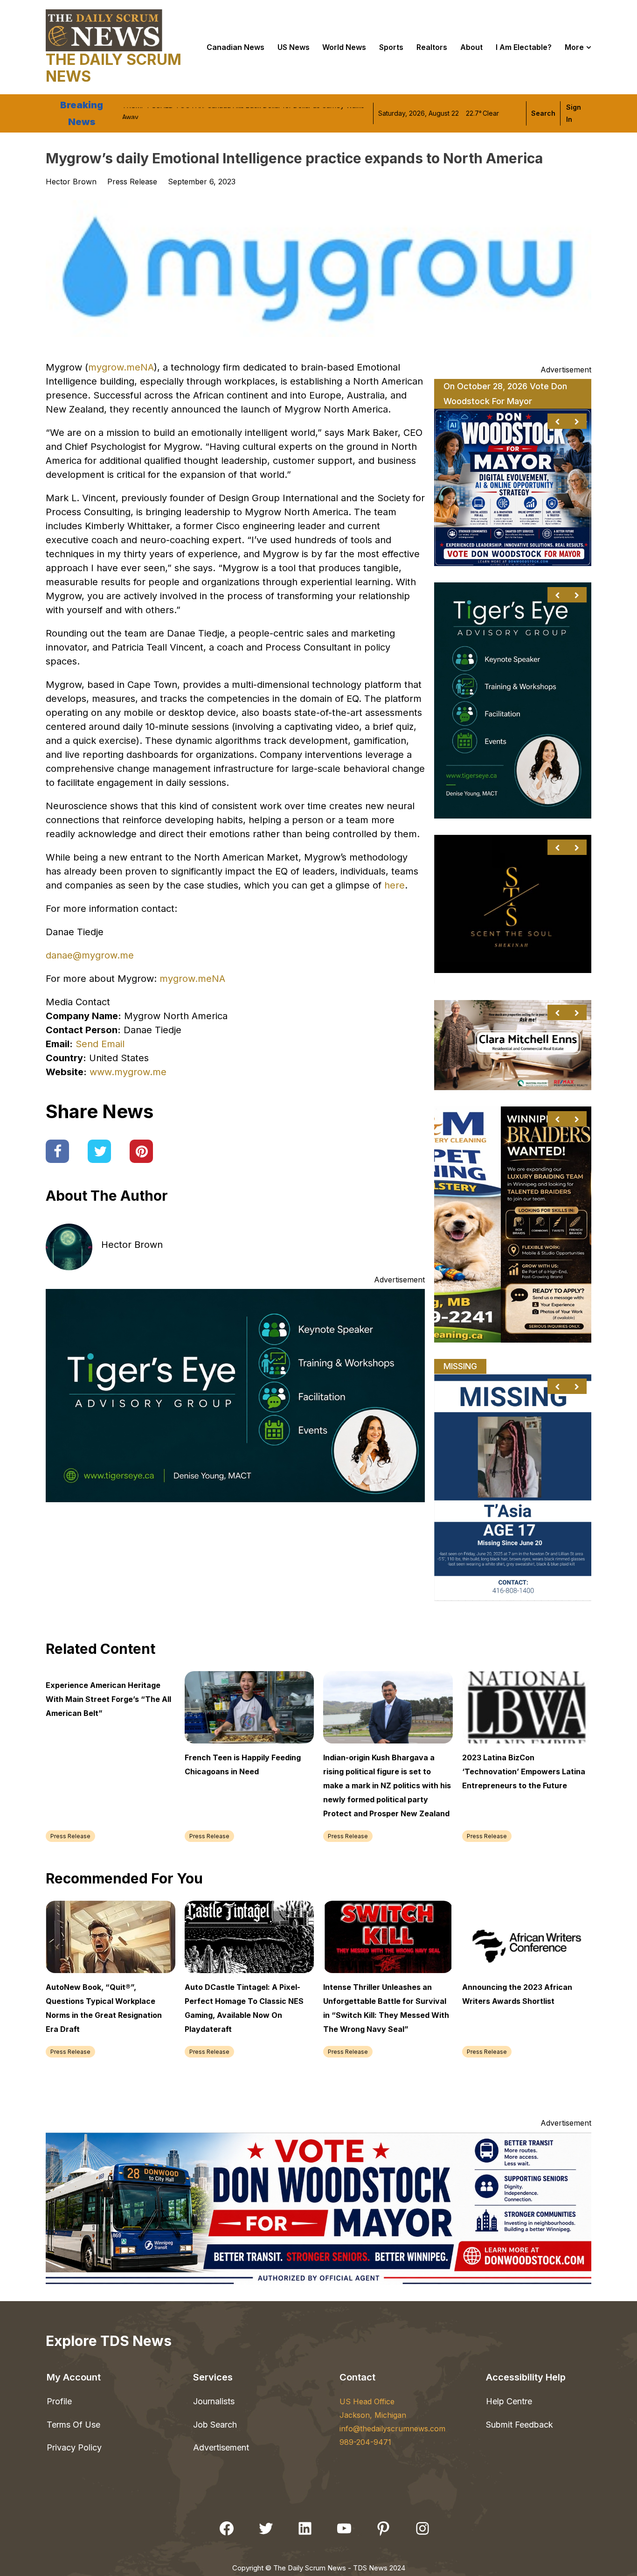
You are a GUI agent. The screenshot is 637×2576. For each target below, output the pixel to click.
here (395, 885)
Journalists (214, 2401)
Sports (391, 47)
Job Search (215, 2425)
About (471, 47)
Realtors (432, 47)
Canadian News (235, 47)
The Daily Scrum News (114, 68)
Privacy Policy (74, 2447)
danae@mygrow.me (90, 955)
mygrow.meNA (121, 367)
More (574, 47)
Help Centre (509, 2401)
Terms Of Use (73, 2425)
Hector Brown (132, 1245)
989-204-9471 (365, 2442)
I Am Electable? (524, 47)
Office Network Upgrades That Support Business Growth (209, 113)
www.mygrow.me (128, 1072)
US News (294, 47)
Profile (59, 2401)
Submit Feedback (519, 2425)
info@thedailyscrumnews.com (392, 2429)
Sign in (574, 113)
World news (344, 47)
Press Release (132, 182)
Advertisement (221, 2447)
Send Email (100, 1044)
